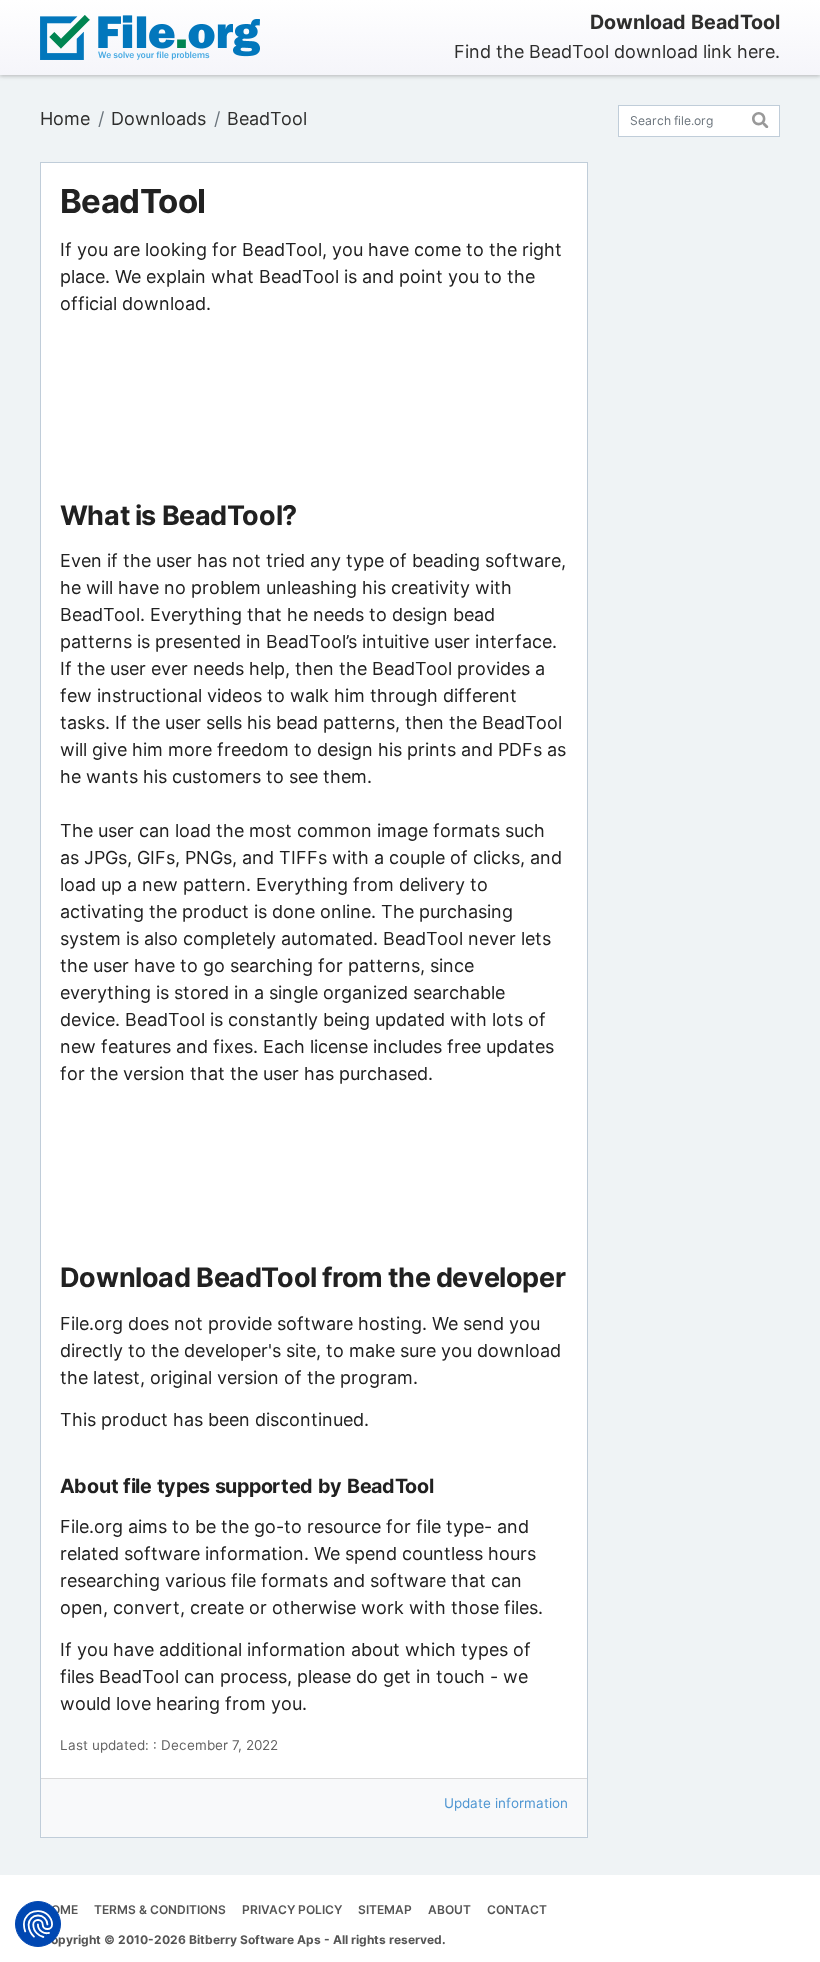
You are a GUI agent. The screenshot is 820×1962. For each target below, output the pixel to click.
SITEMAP (385, 1909)
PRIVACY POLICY (292, 1909)
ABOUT (449, 1909)
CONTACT (517, 1909)
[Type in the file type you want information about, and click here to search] (760, 117)
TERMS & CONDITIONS (160, 1909)
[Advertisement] (314, 409)
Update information (506, 1803)
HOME (60, 1909)
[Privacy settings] (38, 1924)
